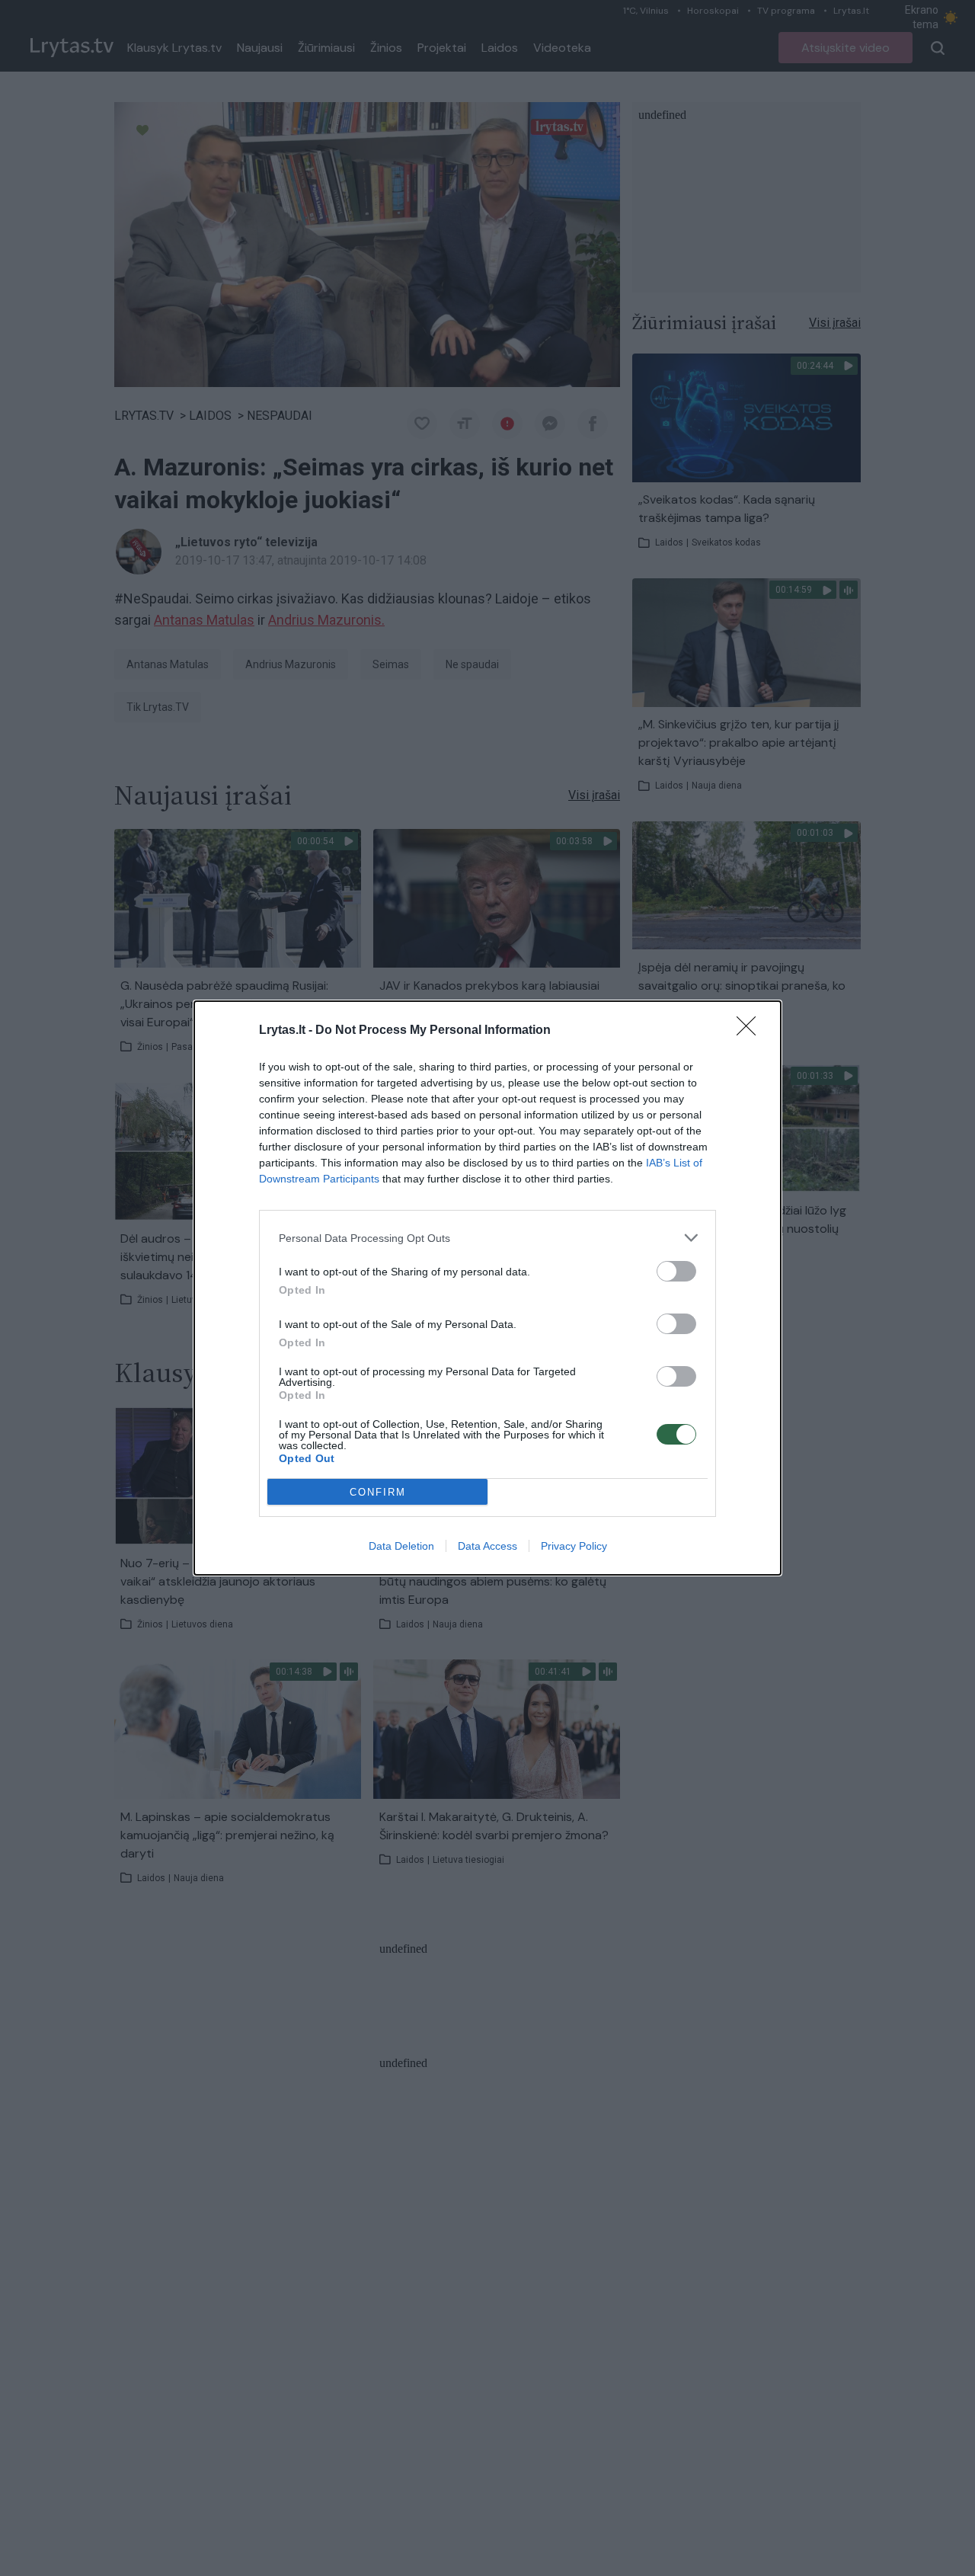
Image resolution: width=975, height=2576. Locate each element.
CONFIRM (378, 1492)
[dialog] (487, 1288)
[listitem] (487, 1238)
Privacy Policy (574, 1546)
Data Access (487, 1546)
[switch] (676, 1271)
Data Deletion (401, 1546)
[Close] (751, 1031)
